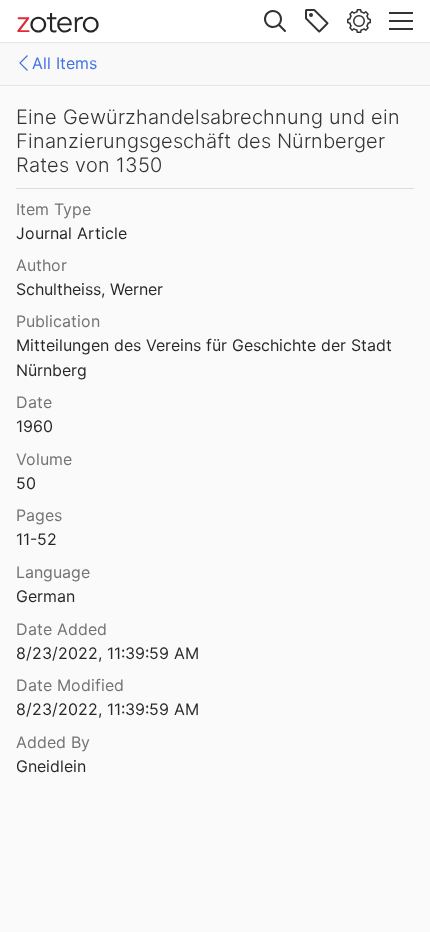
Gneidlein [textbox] (51, 766)
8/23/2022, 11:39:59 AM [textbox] (107, 653)
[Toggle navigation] (401, 21)
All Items (64, 63)
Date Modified (70, 685)
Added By (53, 742)
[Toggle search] (275, 21)
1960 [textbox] (34, 426)
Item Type (53, 209)
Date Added (61, 629)
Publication (58, 321)
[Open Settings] (359, 21)
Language (53, 572)
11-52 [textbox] (36, 539)
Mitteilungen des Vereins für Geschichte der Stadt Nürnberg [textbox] (206, 357)
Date (34, 402)
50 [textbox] (26, 483)
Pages (39, 515)
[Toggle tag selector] (317, 21)
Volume (44, 459)
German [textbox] (45, 596)
